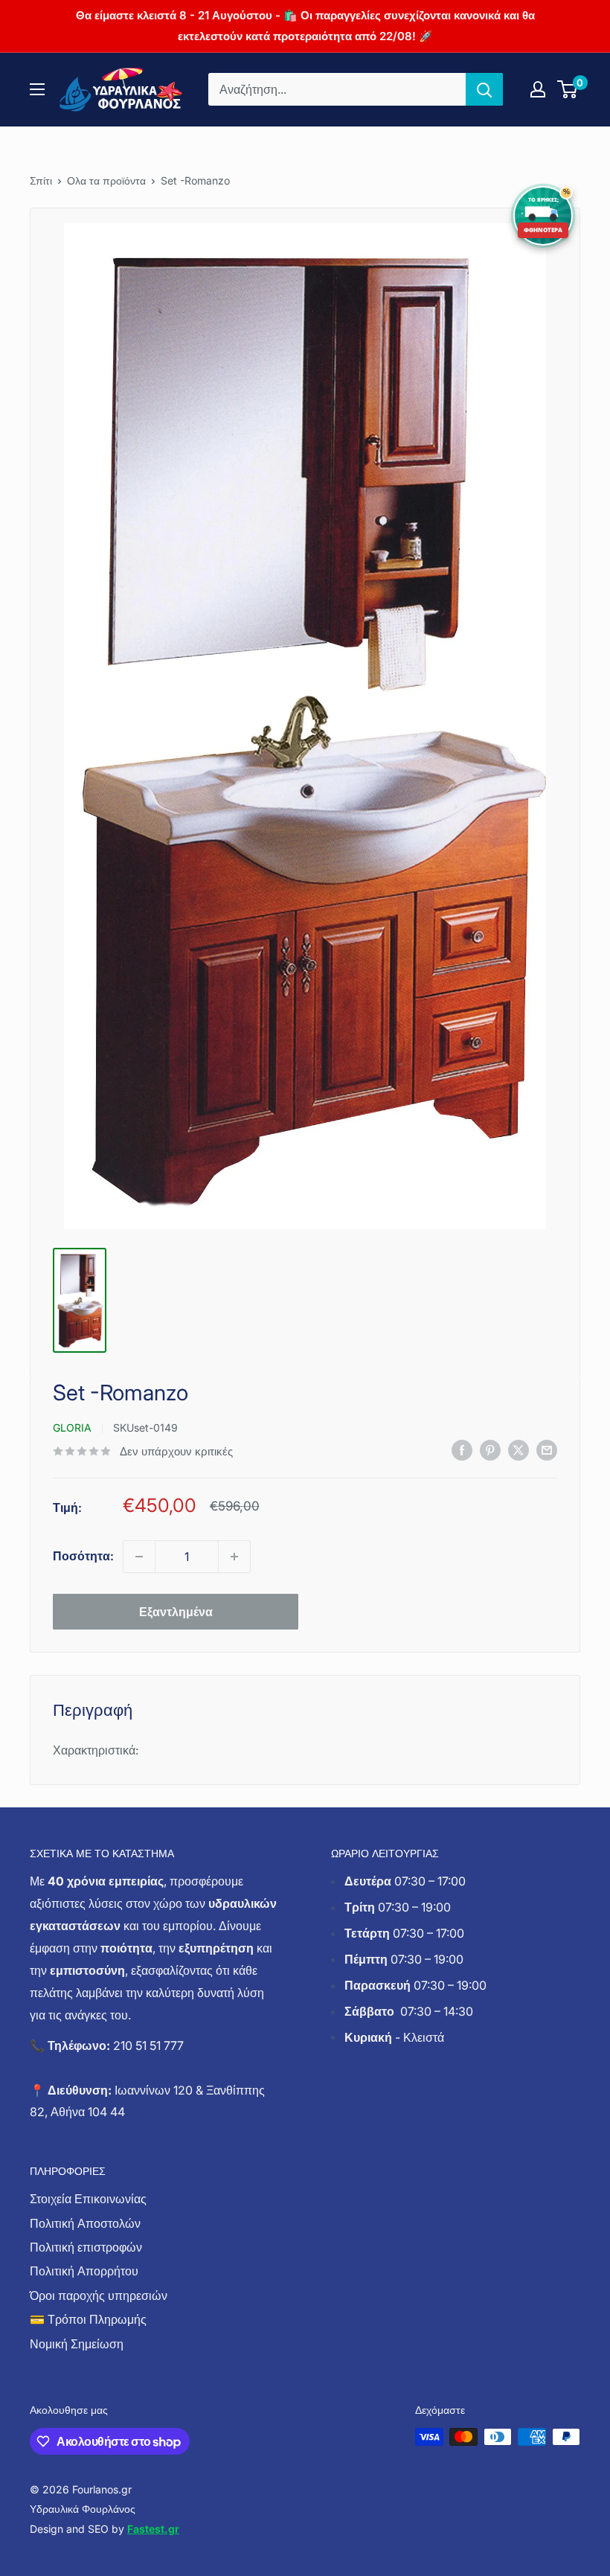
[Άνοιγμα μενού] (37, 89)
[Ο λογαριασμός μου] (538, 89)
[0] (568, 89)
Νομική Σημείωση (77, 2344)
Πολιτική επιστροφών (86, 2247)
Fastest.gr (153, 2529)
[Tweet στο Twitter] (518, 1450)
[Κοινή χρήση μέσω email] (547, 1450)
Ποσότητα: (83, 1556)
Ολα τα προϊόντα (106, 180)
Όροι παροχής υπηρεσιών (99, 2295)
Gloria (72, 1428)
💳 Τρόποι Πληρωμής (88, 2319)
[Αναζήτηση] (484, 89)
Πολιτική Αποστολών (85, 2223)
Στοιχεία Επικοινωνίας (88, 2199)
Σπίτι (41, 180)
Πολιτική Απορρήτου (84, 2271)
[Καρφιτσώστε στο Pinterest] (490, 1450)
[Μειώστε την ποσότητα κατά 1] (139, 1557)
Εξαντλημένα (176, 1612)
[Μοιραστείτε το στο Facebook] (462, 1450)
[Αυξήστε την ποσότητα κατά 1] (234, 1557)
